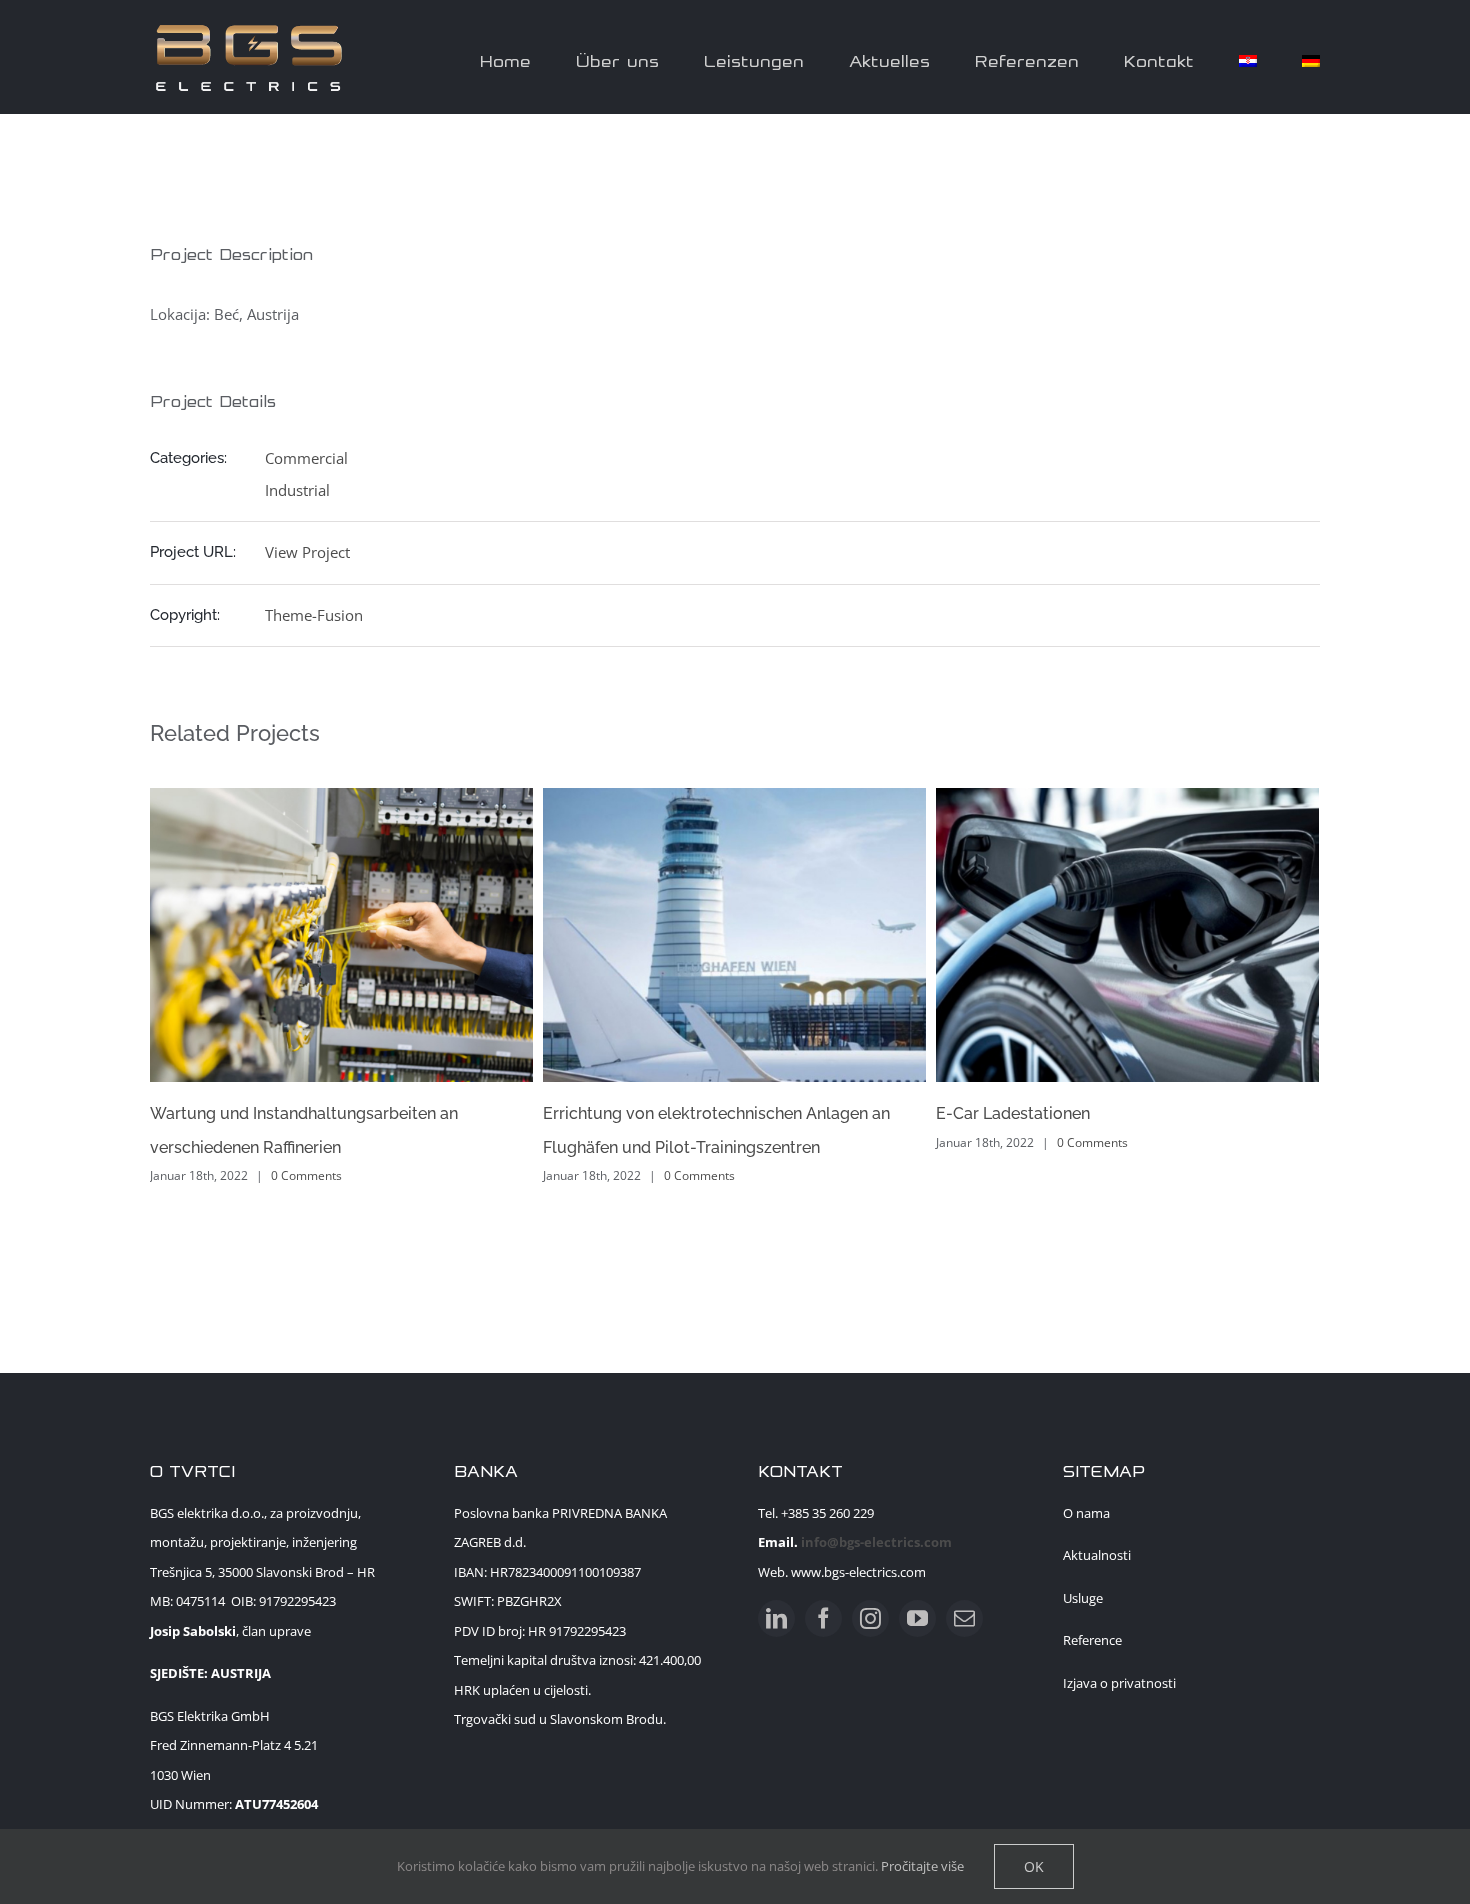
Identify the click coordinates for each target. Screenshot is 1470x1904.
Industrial (297, 490)
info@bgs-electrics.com (876, 1542)
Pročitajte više (922, 1866)
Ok (1034, 1866)
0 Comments (383, 1175)
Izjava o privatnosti (1119, 1683)
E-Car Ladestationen (697, 1113)
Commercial (306, 458)
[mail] (964, 1618)
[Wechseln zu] (1248, 57)
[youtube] (917, 1618)
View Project (307, 552)
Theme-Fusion (314, 615)
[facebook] (823, 1618)
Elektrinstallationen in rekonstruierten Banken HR (1198, 1113)
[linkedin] (776, 1618)
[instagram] (870, 1618)
